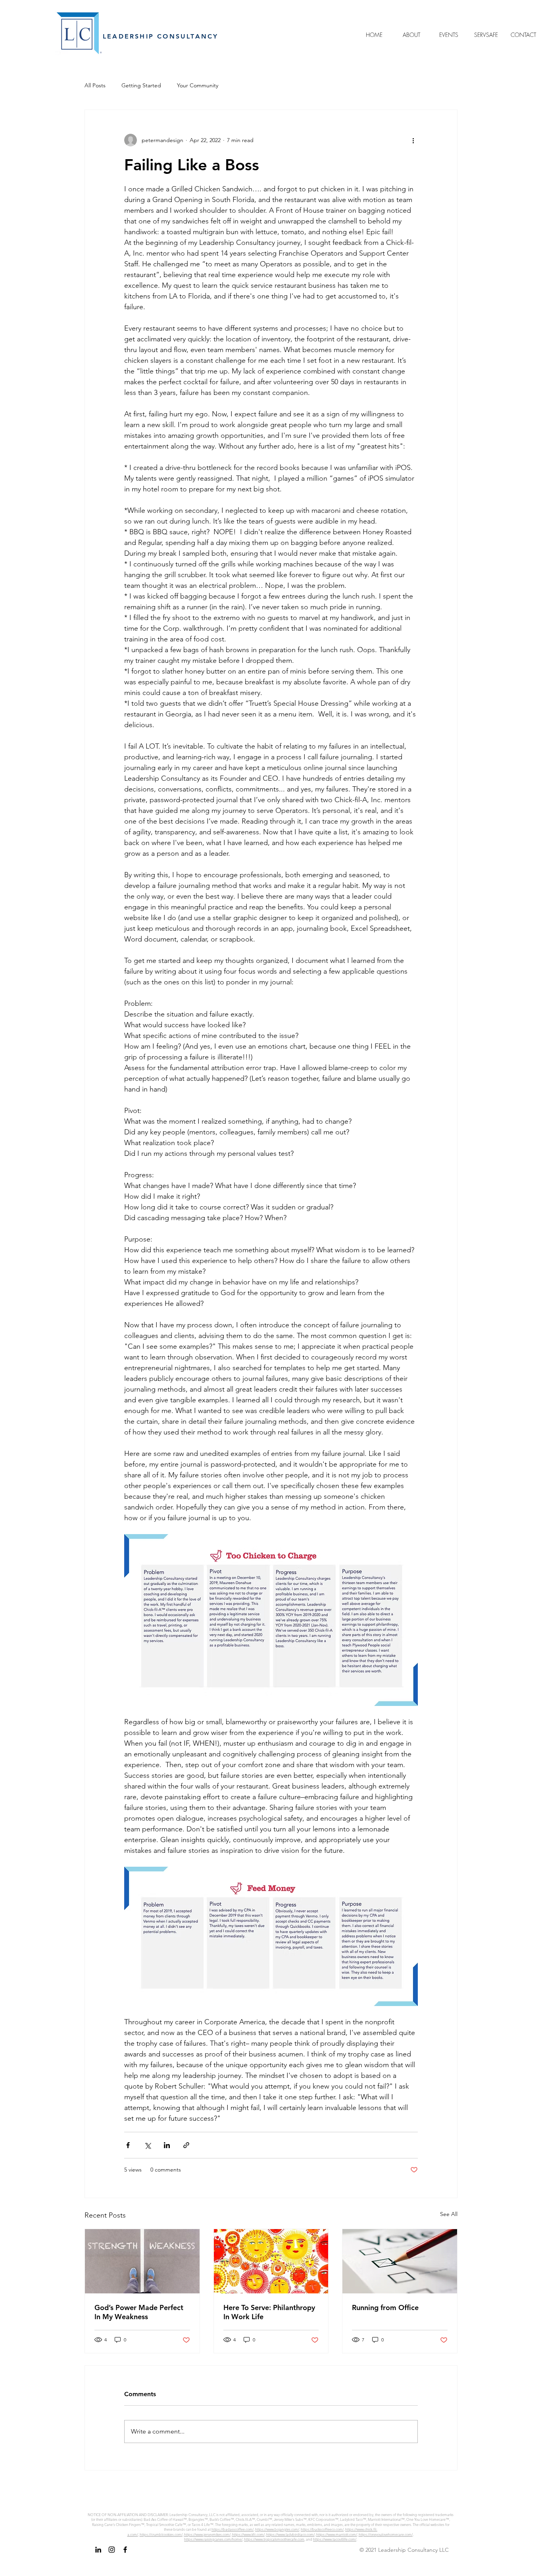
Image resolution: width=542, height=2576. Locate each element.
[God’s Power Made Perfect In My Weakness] (142, 2261)
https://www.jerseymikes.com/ (207, 2534)
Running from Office (385, 2307)
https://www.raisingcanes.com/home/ (213, 2539)
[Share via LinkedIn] (167, 2145)
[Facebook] (125, 2550)
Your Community (198, 85)
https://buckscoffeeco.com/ (322, 2529)
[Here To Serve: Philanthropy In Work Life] (271, 2261)
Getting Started (141, 85)
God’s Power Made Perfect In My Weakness (139, 2312)
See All (449, 2214)
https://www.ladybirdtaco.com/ (290, 2534)
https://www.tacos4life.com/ (335, 2539)
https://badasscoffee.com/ (233, 2529)
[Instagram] (112, 2550)
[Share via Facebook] (128, 2145)
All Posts (95, 85)
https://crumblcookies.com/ (161, 2534)
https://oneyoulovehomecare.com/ (386, 2534)
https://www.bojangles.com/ (277, 2529)
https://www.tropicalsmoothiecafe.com (274, 2539)
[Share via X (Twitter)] (147, 2145)
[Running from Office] (400, 2261)
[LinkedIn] (98, 2550)
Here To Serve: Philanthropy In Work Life (269, 2312)
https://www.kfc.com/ (248, 2534)
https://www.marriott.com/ (337, 2534)
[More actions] (413, 140)
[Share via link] (186, 2145)
